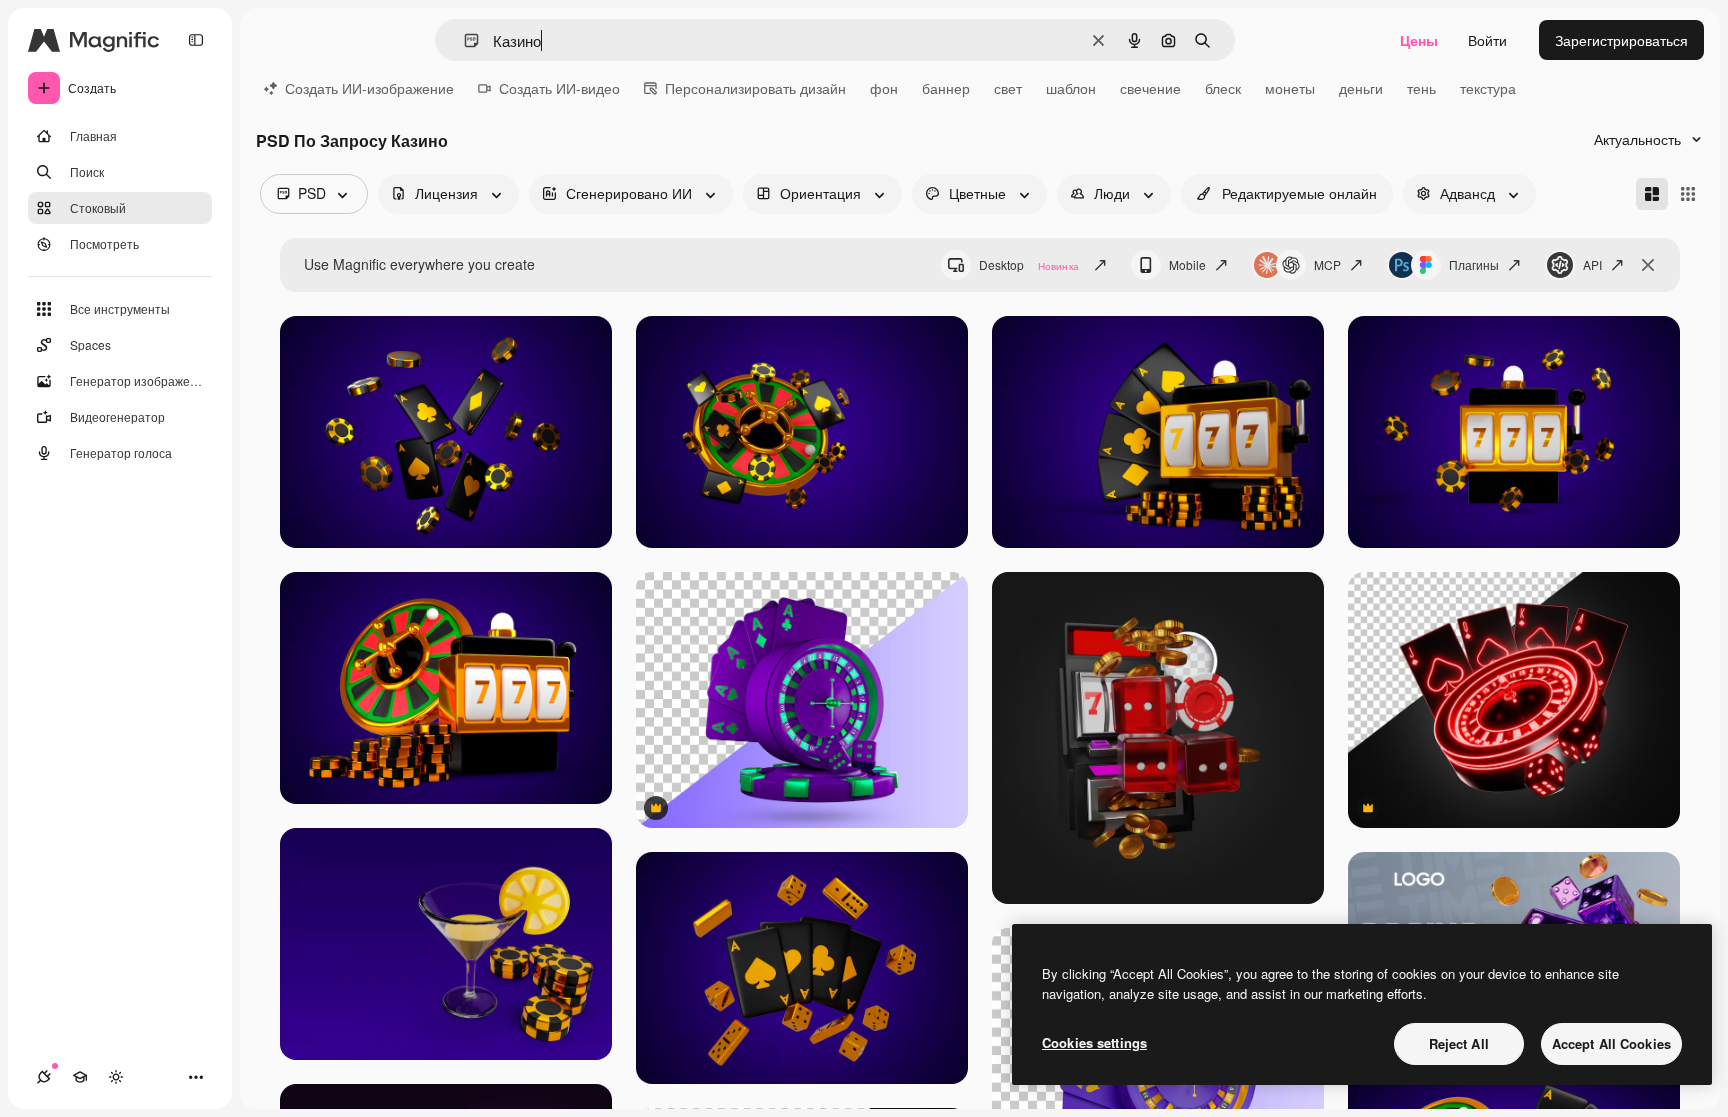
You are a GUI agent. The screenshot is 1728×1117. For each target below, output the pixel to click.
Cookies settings (1094, 1042)
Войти (1487, 40)
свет (1008, 88)
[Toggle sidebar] (196, 40)
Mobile (1187, 264)
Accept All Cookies (1611, 1043)
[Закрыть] (1648, 265)
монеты (1290, 88)
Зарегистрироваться (1621, 40)
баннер (946, 88)
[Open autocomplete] (463, 40)
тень (1421, 88)
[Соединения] (44, 1077)
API (1592, 264)
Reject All (1459, 1043)
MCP (1327, 264)
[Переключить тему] (116, 1077)
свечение (1150, 88)
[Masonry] (1652, 194)
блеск (1223, 88)
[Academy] (80, 1077)
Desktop (1029, 264)
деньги (1361, 88)
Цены (1419, 40)
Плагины (1474, 264)
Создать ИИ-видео (559, 88)
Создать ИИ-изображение (369, 88)
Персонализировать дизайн (755, 88)
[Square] (1688, 194)
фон (884, 88)
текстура (1488, 88)
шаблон (1071, 88)
